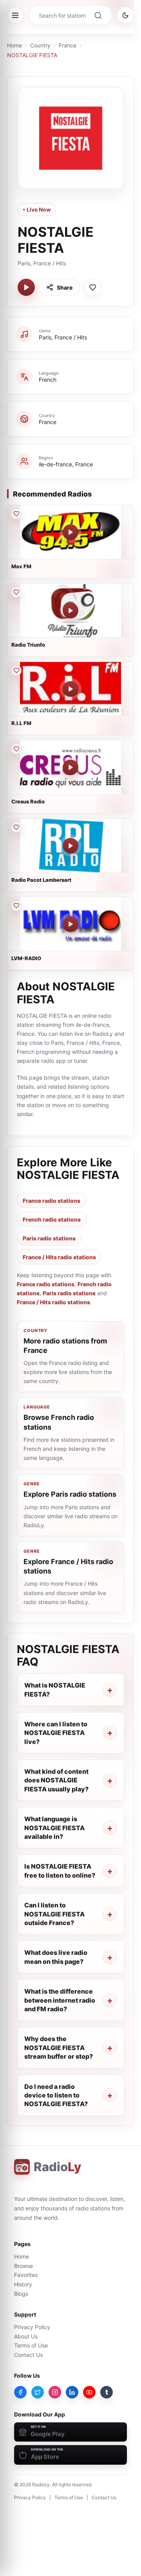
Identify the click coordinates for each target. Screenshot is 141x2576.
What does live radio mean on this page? (56, 1957)
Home (14, 45)
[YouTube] (89, 2392)
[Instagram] (55, 2392)
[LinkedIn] (72, 2392)
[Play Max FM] (70, 532)
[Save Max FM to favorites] (16, 514)
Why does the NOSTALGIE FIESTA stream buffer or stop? (59, 2048)
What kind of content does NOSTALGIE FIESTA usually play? (56, 1780)
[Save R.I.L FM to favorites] (16, 671)
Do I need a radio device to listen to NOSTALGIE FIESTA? (56, 2095)
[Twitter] (38, 2392)
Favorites (26, 2275)
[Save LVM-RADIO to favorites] (16, 906)
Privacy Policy (32, 2327)
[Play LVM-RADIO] (70, 924)
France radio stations (52, 1201)
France (68, 45)
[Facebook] (20, 2392)
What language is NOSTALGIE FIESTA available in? (54, 1828)
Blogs (21, 2294)
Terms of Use (31, 2345)
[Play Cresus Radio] (70, 767)
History (23, 2284)
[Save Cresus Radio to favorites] (16, 749)
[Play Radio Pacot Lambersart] (70, 846)
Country (40, 45)
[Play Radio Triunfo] (70, 611)
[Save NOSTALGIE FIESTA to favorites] (92, 287)
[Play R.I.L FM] (70, 689)
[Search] (98, 15)
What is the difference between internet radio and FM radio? (60, 2000)
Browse (23, 2266)
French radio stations (52, 1219)
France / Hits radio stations (59, 1257)
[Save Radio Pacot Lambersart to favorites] (16, 827)
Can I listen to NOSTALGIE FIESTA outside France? (54, 1914)
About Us (26, 2336)
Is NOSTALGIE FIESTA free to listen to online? (60, 1871)
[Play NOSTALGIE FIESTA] (26, 287)
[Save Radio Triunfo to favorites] (16, 592)
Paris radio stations (49, 1238)
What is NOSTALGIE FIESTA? (55, 1690)
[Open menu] (15, 15)
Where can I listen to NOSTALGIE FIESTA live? (56, 1733)
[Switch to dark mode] (125, 15)
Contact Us (28, 2355)
